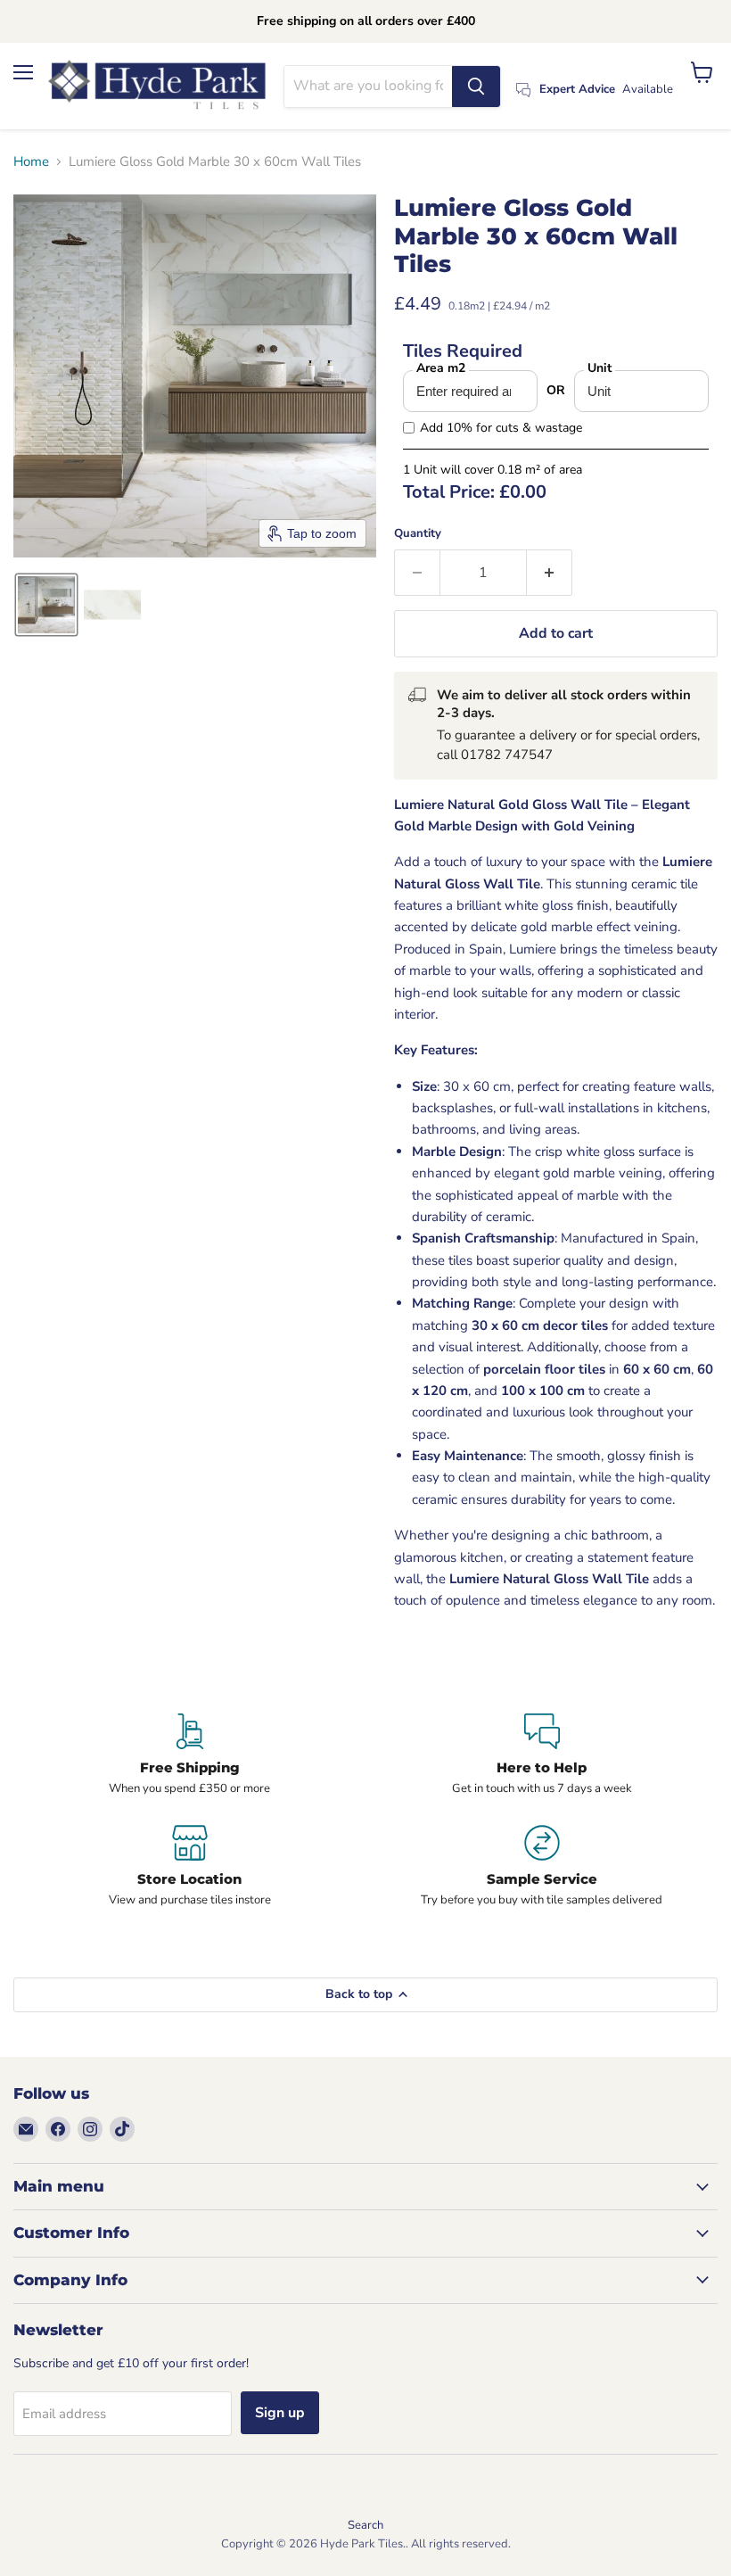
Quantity (418, 534)
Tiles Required (463, 351)
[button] (46, 605)
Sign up (280, 2413)
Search (365, 2525)
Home (31, 162)
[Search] (476, 87)
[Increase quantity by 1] (550, 573)
